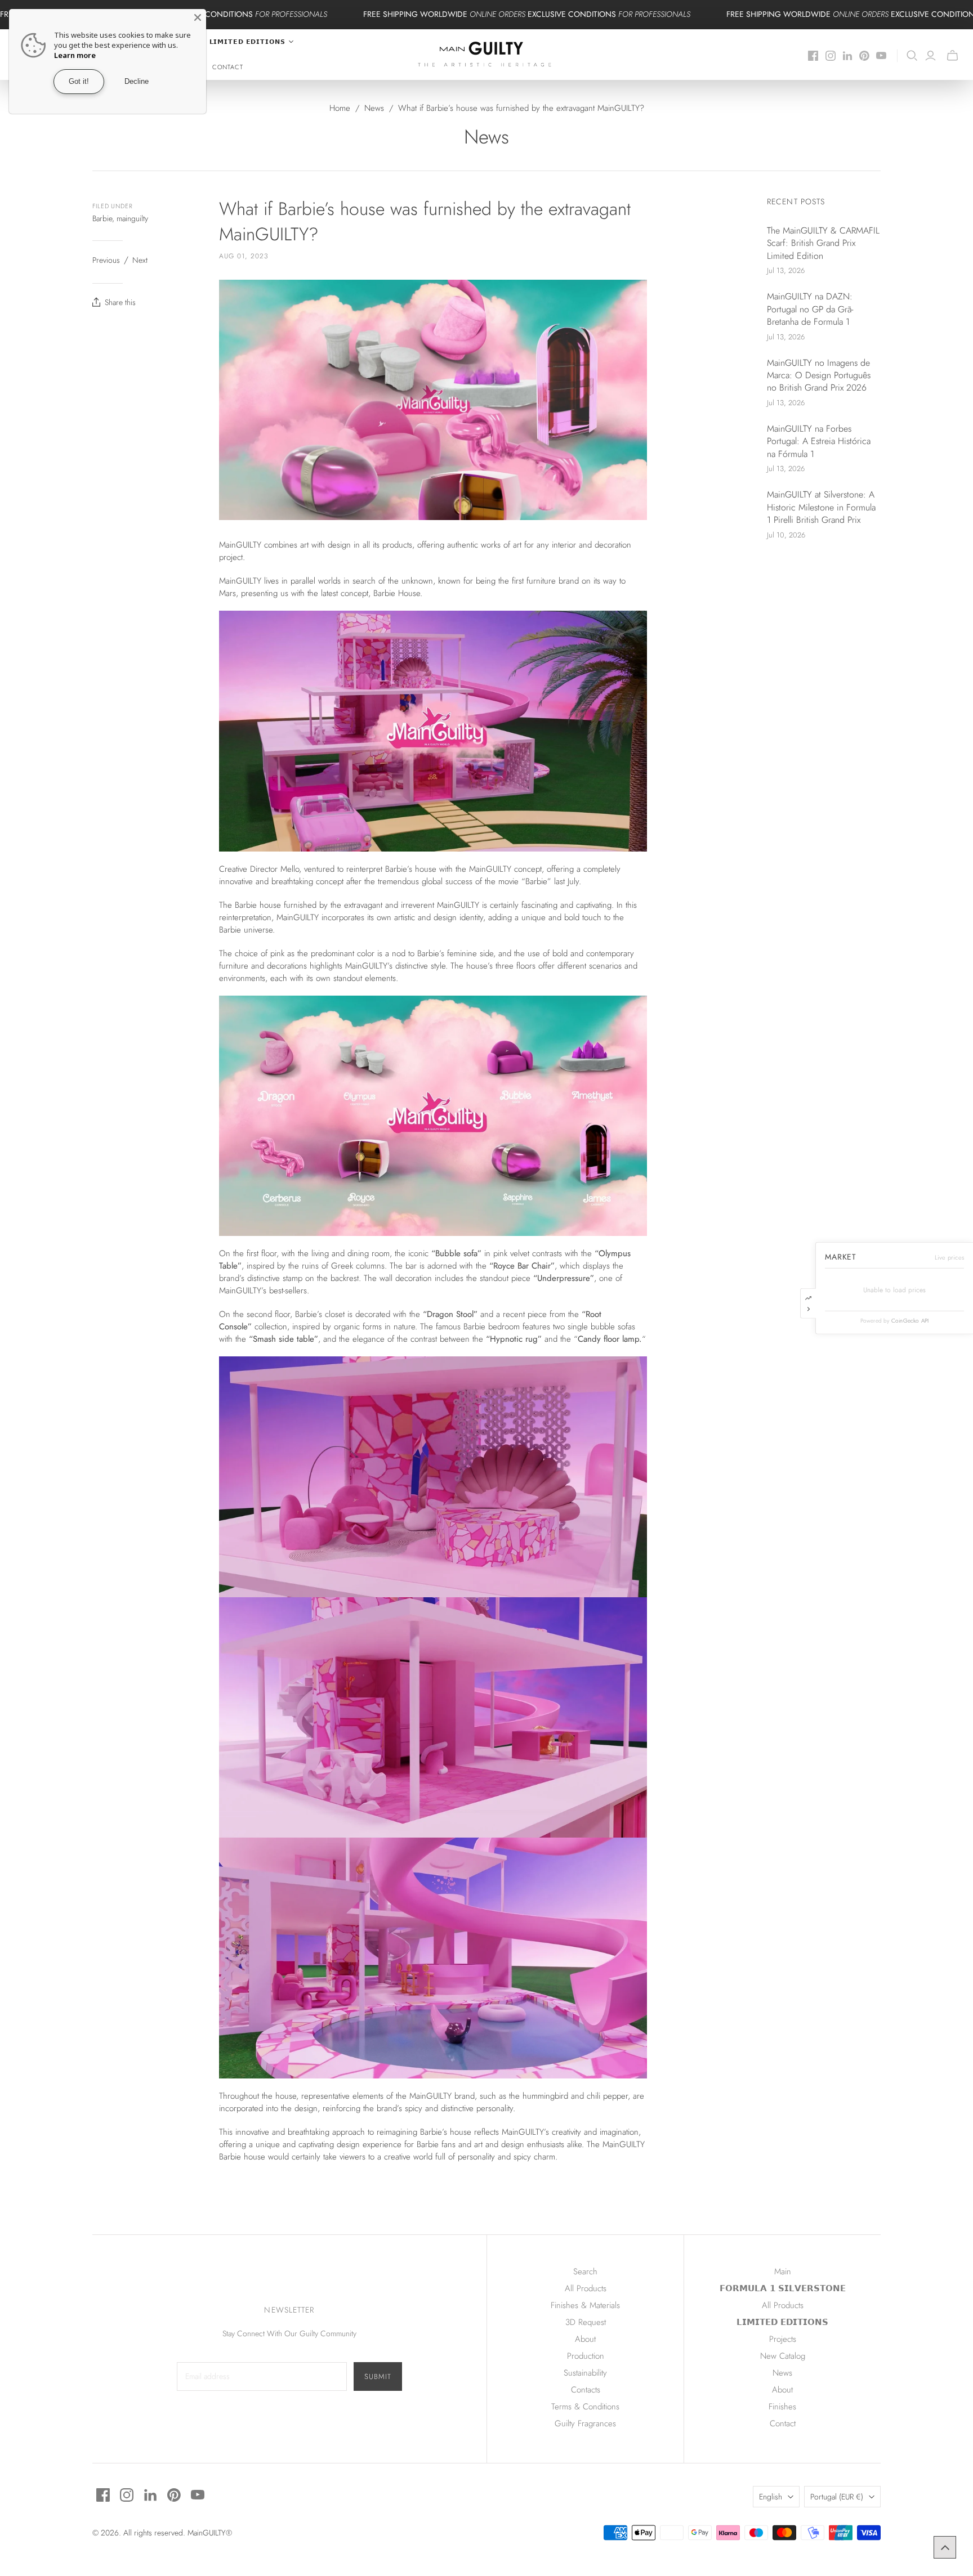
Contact (228, 67)
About (585, 2339)
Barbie (102, 218)
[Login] (930, 56)
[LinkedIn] (847, 56)
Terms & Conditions (585, 2407)
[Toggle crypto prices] (808, 1303)
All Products (586, 2288)
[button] (945, 2547)
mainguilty (132, 218)
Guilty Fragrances (585, 2423)
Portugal (837, 2497)
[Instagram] (831, 56)
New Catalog (783, 2356)
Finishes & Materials (585, 2305)
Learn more (75, 55)
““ (610, 1339)
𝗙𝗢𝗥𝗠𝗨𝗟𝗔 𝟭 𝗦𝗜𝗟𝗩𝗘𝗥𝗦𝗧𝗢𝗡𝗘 (783, 2288)
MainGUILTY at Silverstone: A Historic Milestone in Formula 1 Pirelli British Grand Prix (821, 507)
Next (140, 260)
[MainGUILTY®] (487, 55)
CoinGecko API (910, 1321)
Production (586, 2356)
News (374, 108)
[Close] (198, 17)
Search (585, 2272)
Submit (378, 2376)
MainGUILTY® (210, 2533)
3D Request (586, 2322)
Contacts (586, 2390)
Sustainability (585, 2373)
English (771, 2497)
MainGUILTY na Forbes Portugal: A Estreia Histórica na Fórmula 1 (819, 442)
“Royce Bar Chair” (522, 1266)
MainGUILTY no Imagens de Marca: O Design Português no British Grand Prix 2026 (819, 376)
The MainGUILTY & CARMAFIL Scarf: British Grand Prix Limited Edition (823, 243)
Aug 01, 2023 (244, 256)
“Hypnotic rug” (514, 1339)
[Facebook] (813, 56)
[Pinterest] (864, 56)
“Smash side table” (284, 1339)
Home (340, 108)
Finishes (782, 2407)
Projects (783, 2339)
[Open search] (912, 56)
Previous (106, 260)
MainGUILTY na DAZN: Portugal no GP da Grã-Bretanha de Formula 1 (810, 309)
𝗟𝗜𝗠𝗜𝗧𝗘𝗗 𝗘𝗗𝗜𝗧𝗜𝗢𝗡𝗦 (782, 2322)
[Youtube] (881, 56)
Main (783, 2272)
